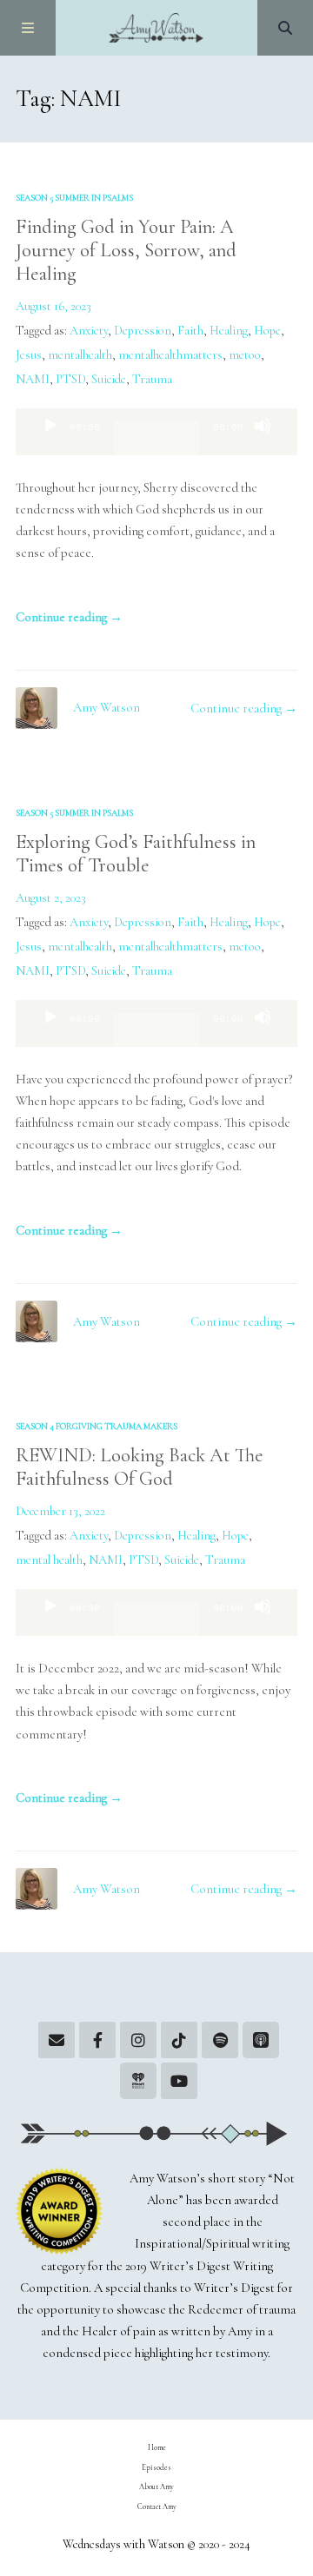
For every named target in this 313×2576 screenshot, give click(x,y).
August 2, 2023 (51, 898)
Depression (143, 331)
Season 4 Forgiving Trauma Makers (97, 1426)
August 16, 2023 (53, 306)
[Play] (50, 440)
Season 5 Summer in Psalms (74, 198)
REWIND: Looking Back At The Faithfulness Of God (140, 1467)
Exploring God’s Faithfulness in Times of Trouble (136, 853)
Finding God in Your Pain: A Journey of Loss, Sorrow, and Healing (126, 250)
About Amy (156, 2487)
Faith (190, 331)
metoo (245, 355)
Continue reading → (69, 617)
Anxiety (89, 331)
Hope (267, 331)
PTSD (70, 379)
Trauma (152, 379)
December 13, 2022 (60, 1511)
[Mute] (263, 440)
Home (157, 2447)
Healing (229, 331)
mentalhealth (80, 355)
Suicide (109, 379)
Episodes (156, 2467)
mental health (49, 1560)
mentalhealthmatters (170, 355)
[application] (156, 432)
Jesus (29, 355)
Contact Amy (157, 2506)
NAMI (33, 379)
